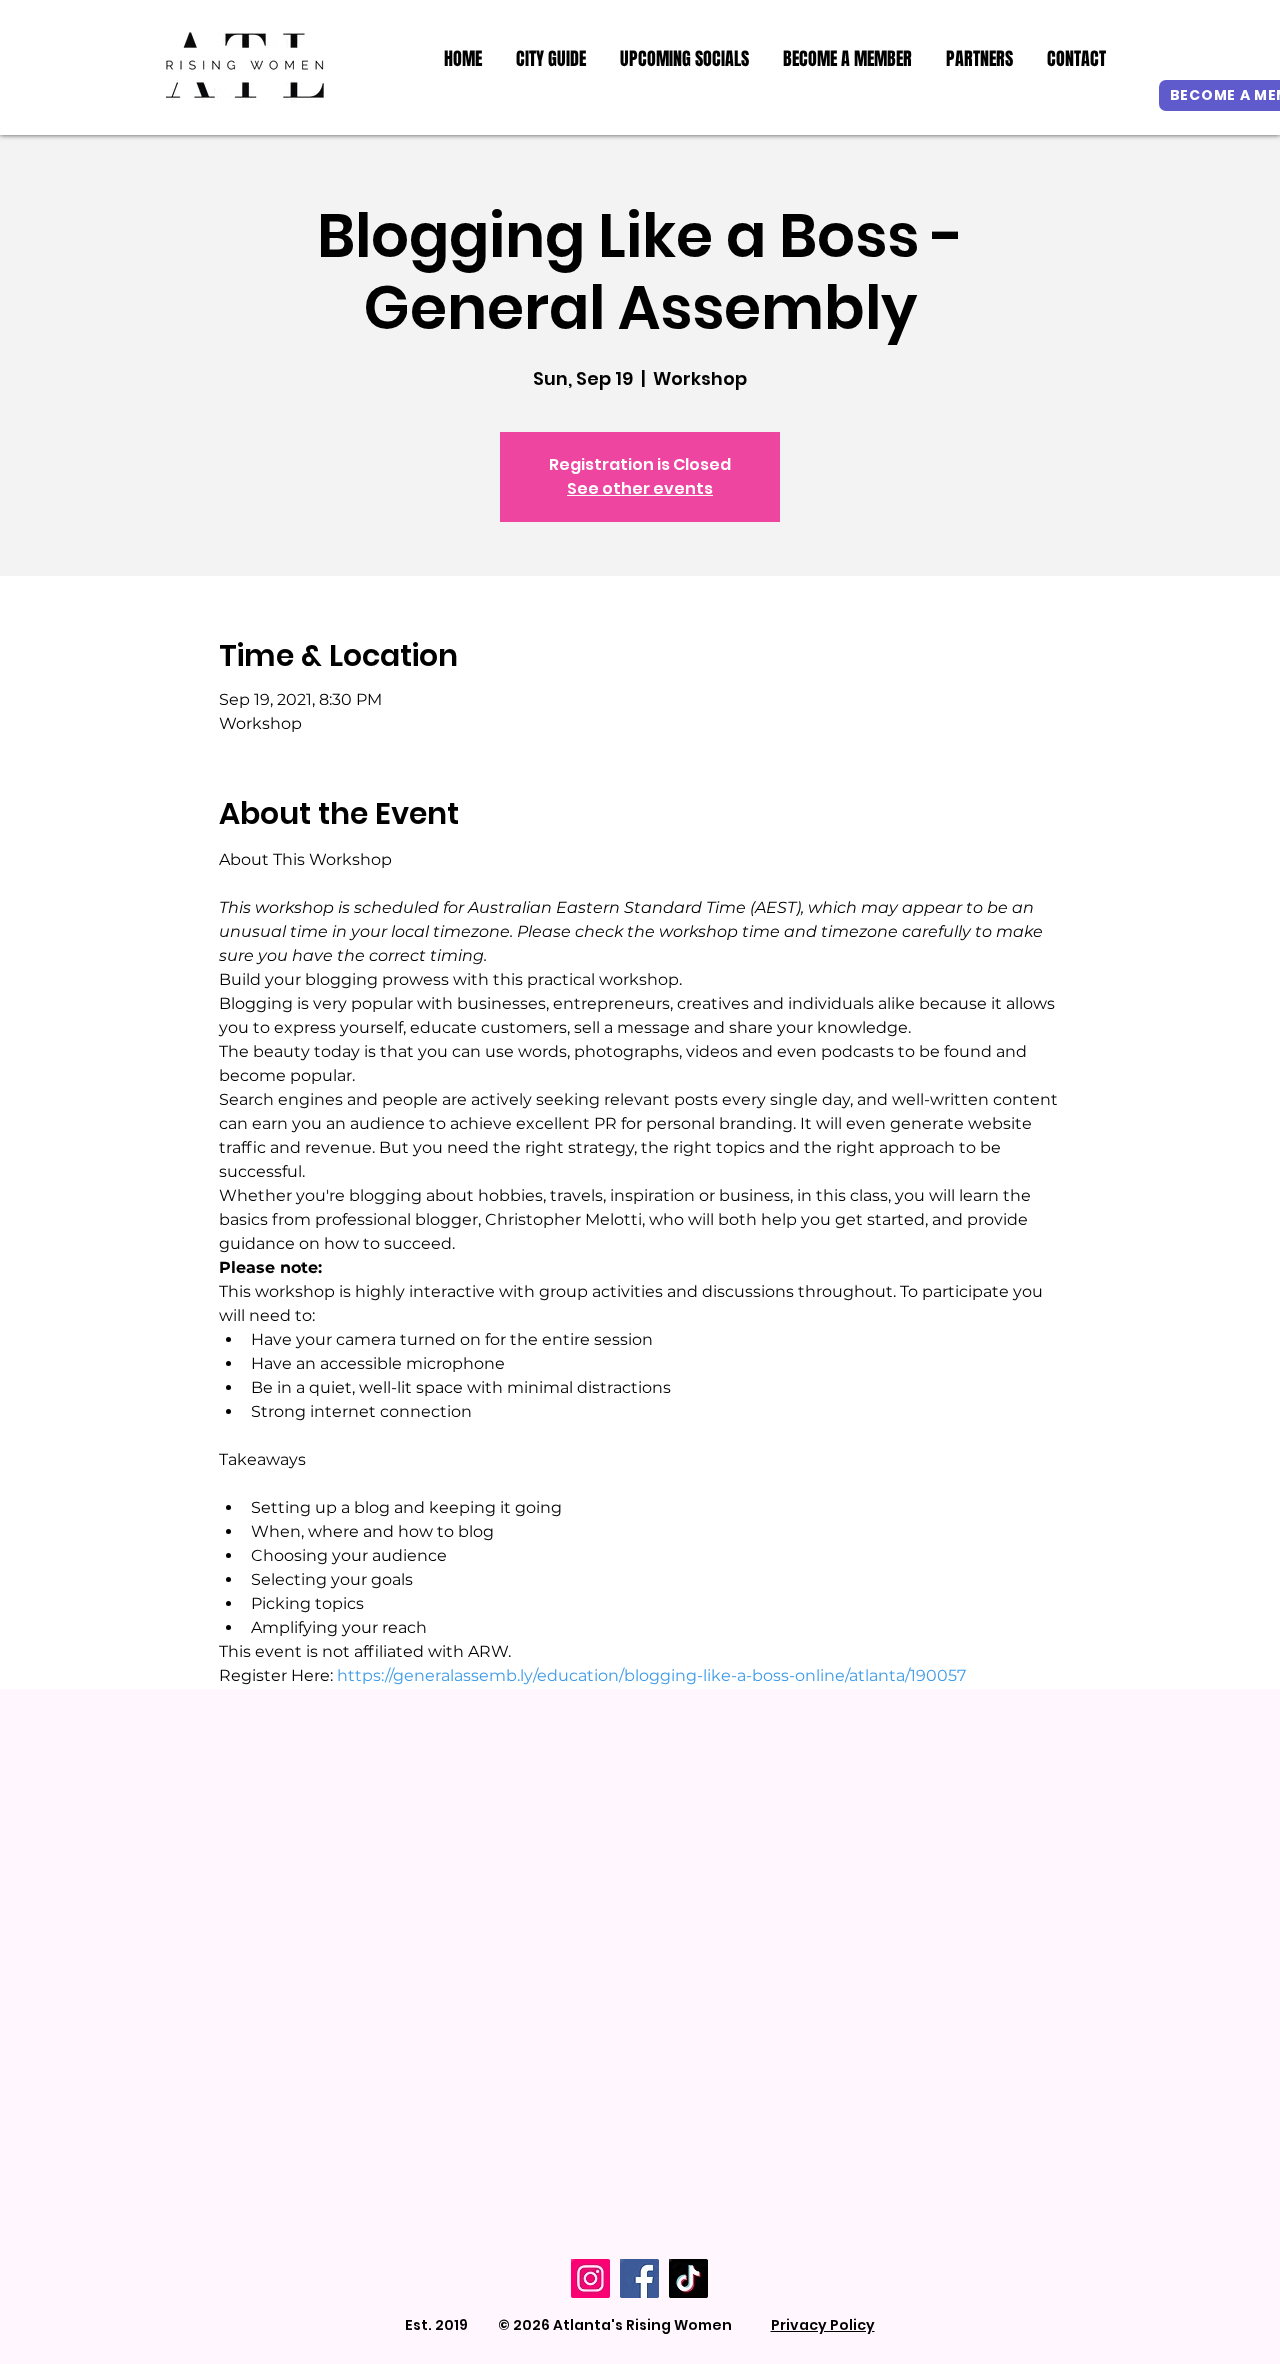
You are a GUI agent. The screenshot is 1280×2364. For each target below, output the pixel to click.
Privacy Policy (823, 2325)
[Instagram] (590, 2278)
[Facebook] (639, 2278)
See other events (640, 488)
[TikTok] (688, 2278)
